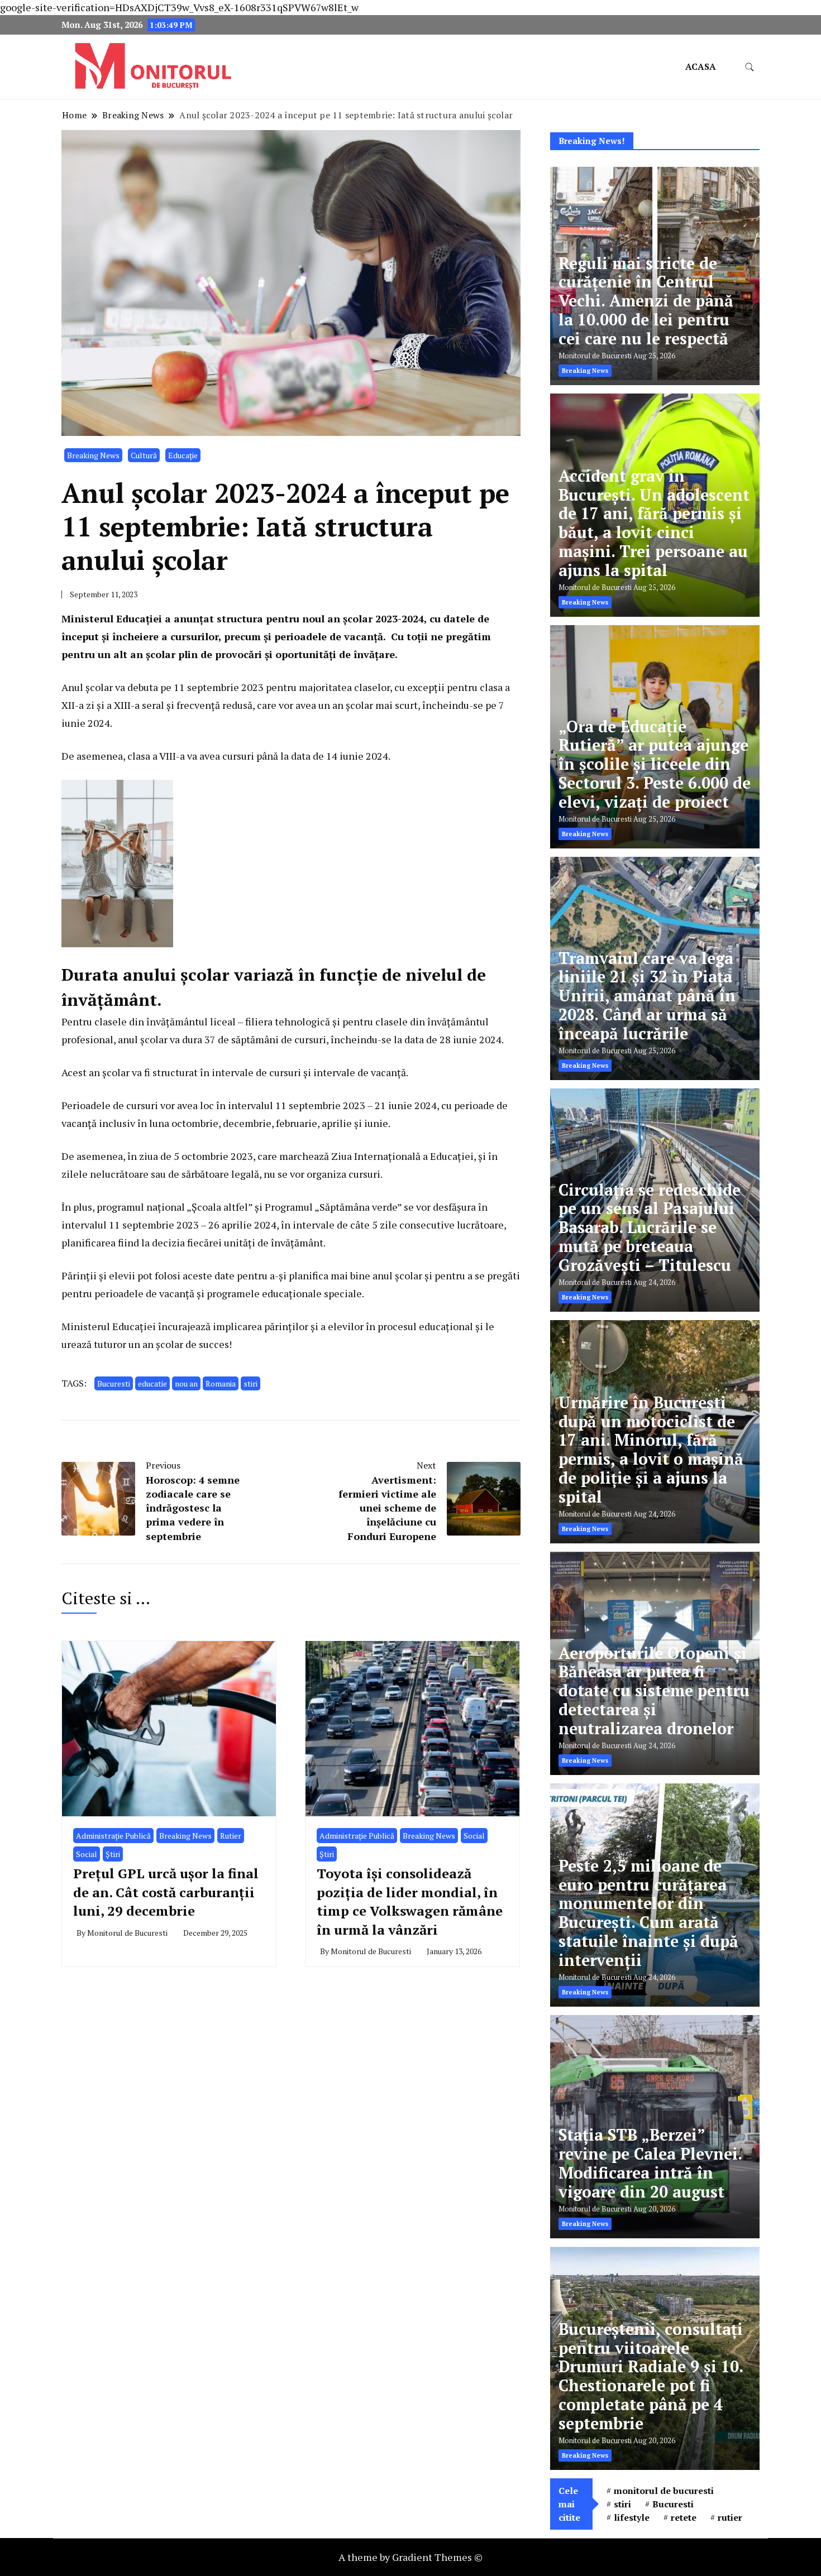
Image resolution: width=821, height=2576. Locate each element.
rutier (730, 2517)
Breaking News (93, 455)
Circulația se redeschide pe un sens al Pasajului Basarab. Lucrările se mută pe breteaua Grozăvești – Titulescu (650, 1227)
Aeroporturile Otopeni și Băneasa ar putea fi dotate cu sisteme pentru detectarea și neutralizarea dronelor (654, 1691)
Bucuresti (114, 1383)
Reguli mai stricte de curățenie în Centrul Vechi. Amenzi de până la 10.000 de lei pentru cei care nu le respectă (646, 301)
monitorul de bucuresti (664, 2491)
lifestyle (632, 2517)
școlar (99, 687)
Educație (183, 455)
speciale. (344, 1293)
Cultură (144, 455)
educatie (152, 1383)
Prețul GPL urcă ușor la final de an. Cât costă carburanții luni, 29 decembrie (166, 1892)
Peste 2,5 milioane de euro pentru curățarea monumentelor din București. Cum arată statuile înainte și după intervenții (648, 1913)
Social (87, 1854)
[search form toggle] (750, 67)
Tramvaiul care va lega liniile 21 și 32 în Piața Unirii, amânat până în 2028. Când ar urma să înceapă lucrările (647, 996)
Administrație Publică (113, 1836)
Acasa (701, 66)
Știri (113, 1854)
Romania (221, 1383)
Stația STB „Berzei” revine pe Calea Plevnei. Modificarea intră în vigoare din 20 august (650, 2163)
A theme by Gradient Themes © (410, 2557)
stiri (250, 1383)
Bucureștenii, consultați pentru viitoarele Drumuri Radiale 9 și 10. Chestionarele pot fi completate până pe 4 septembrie (651, 2376)
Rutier (231, 1836)
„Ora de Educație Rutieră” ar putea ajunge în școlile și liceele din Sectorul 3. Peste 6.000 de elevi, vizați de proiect (655, 764)
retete (684, 2517)
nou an (186, 1383)
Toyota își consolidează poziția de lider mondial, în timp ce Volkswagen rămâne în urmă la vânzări (410, 1901)
